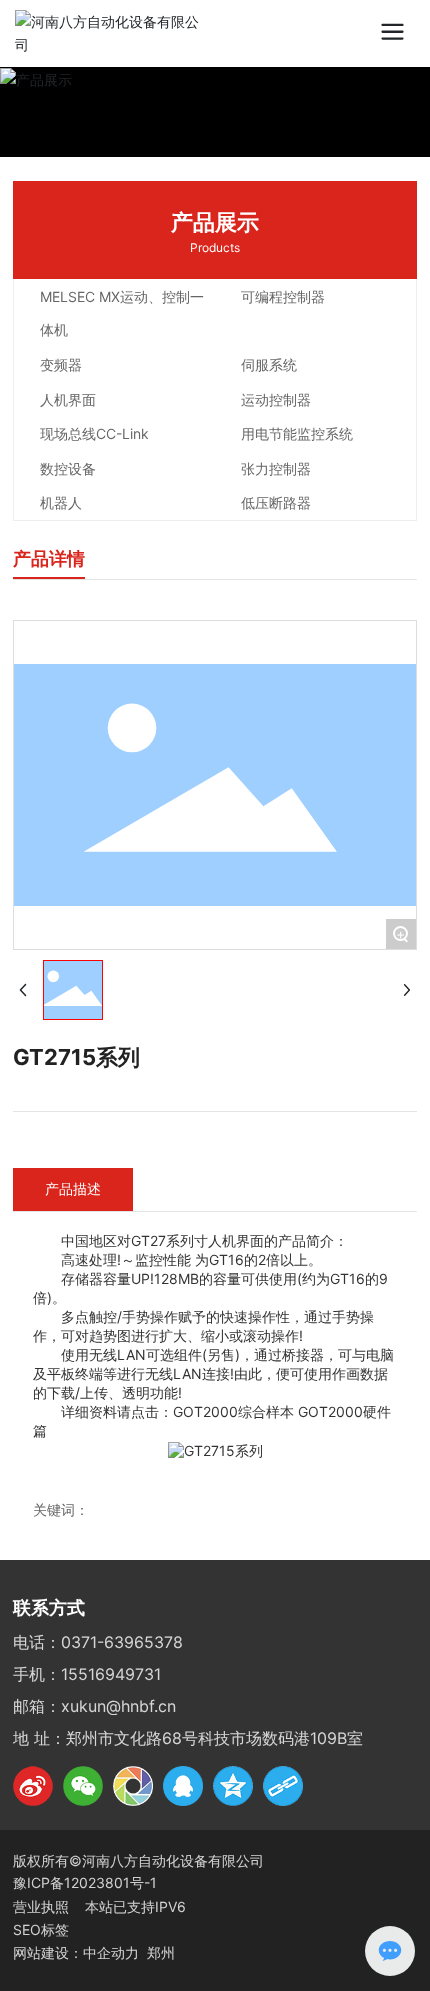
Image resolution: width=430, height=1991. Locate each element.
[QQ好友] (183, 1786)
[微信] (83, 1786)
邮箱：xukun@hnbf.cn (94, 1706)
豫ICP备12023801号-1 (85, 1882)
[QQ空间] (233, 1786)
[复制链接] (283, 1786)
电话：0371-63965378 (98, 1642)
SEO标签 (41, 1929)
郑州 (161, 1952)
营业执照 (43, 1906)
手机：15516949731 (87, 1674)
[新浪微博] (33, 1786)
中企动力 (111, 1952)
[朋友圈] (133, 1786)
